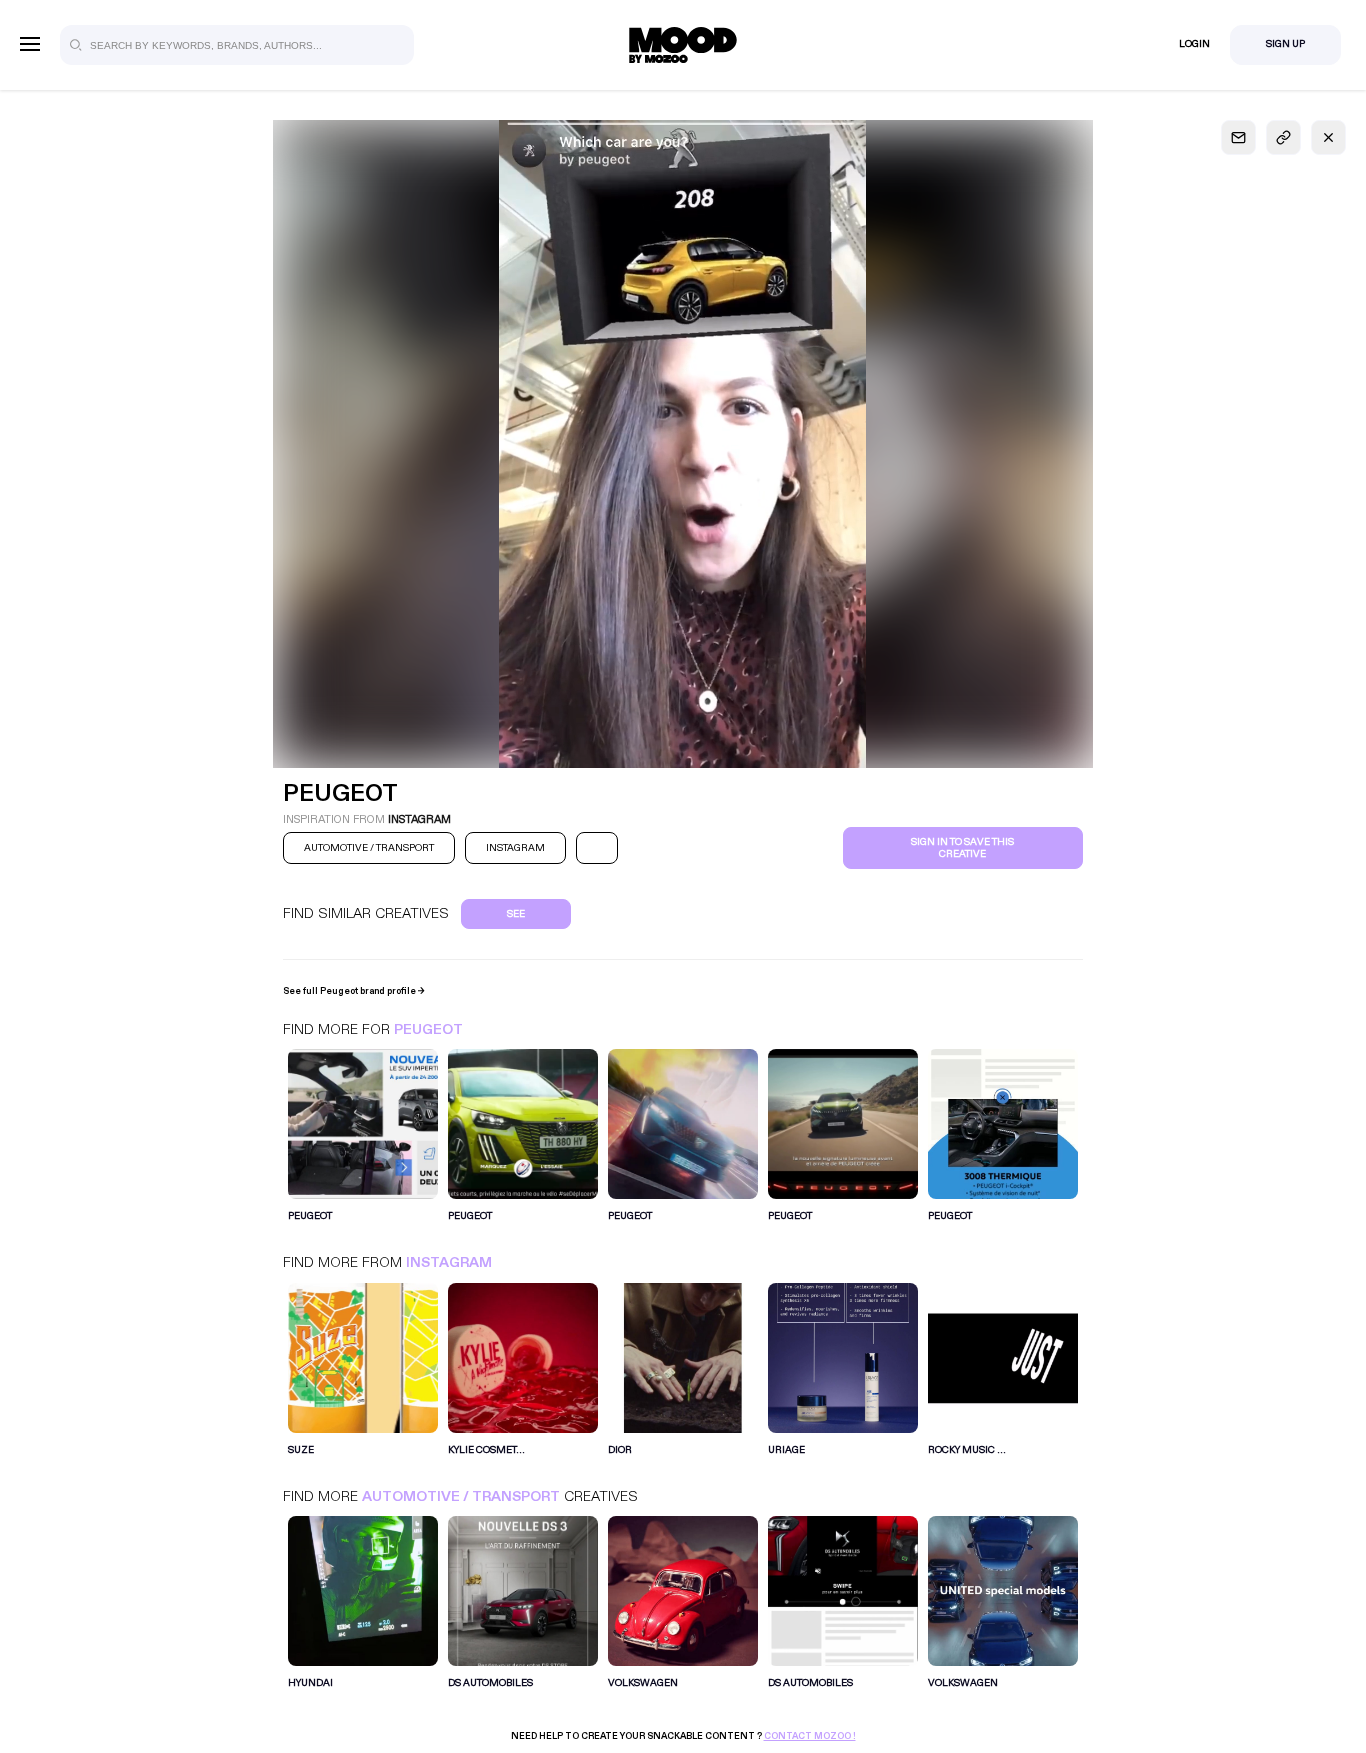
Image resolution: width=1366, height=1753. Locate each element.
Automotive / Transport (461, 1496)
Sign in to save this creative (962, 848)
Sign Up (1285, 44)
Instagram (449, 1262)
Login (1194, 44)
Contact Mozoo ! (810, 1736)
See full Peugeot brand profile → (354, 991)
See (516, 914)
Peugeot (428, 1029)
